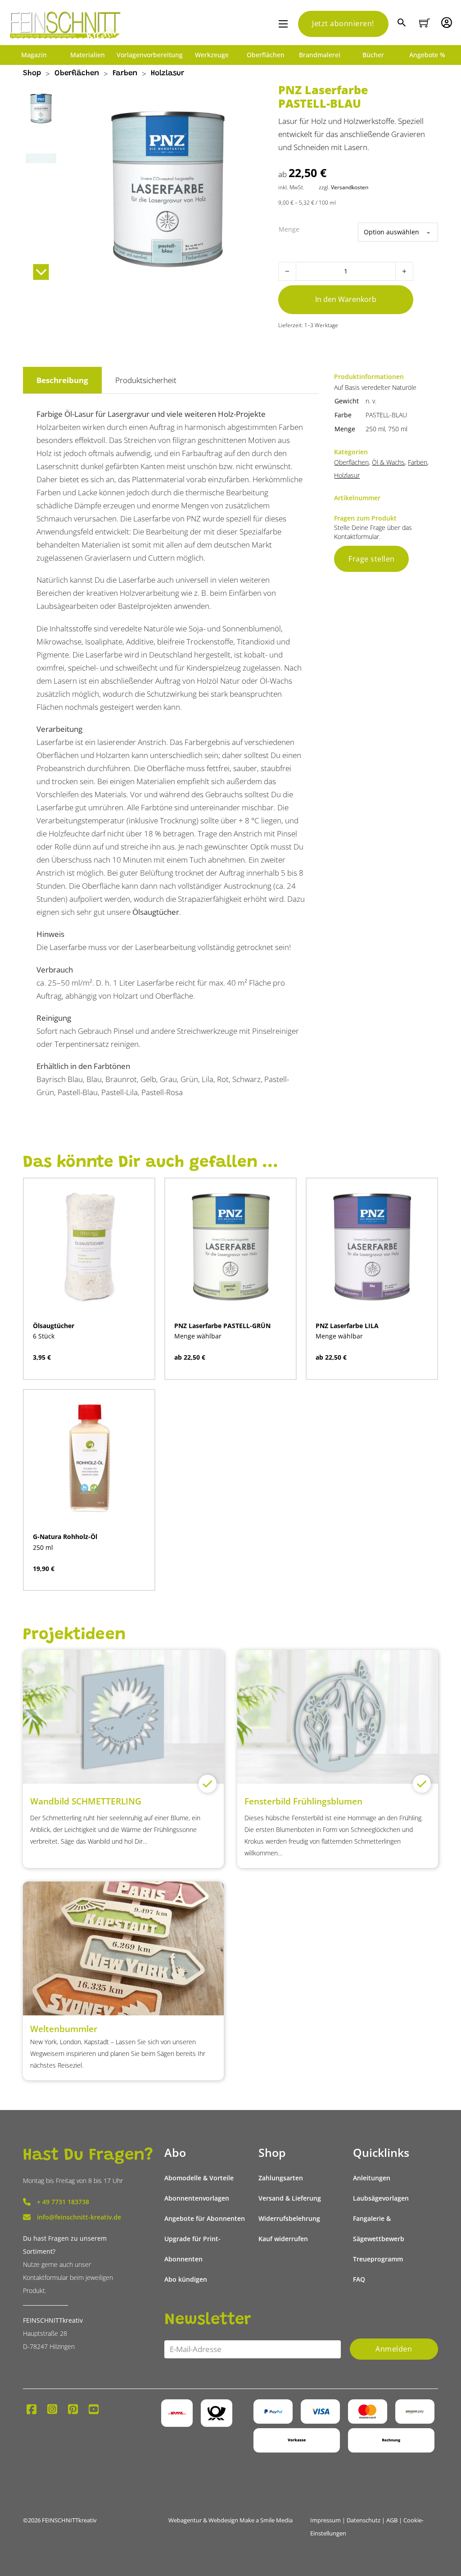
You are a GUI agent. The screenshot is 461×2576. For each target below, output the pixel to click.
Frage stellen (372, 559)
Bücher (373, 55)
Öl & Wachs (388, 462)
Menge (289, 229)
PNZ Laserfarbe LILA (347, 1326)
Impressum (325, 2520)
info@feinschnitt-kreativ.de (79, 2217)
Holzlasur (167, 74)
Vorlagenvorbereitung (150, 55)
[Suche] (403, 24)
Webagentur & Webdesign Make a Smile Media (230, 2520)
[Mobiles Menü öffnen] (283, 24)
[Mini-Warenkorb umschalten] (425, 23)
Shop (32, 74)
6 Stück (44, 1336)
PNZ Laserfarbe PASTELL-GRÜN (222, 1326)
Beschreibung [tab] (62, 380)
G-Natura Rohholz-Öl (65, 1537)
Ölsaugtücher (156, 912)
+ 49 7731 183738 (63, 2202)
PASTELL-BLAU (386, 415)
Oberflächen (266, 55)
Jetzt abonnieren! (343, 23)
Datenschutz (364, 2520)
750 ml (398, 429)
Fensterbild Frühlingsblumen (303, 1801)
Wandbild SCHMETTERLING (86, 1801)
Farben (125, 74)
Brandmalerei (320, 55)
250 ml (375, 429)
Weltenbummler (64, 2029)
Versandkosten (350, 187)
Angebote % (427, 55)
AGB (392, 2520)
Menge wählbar (198, 1336)
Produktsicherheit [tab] (146, 380)
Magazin (34, 55)
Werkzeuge (212, 55)
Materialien (88, 55)
